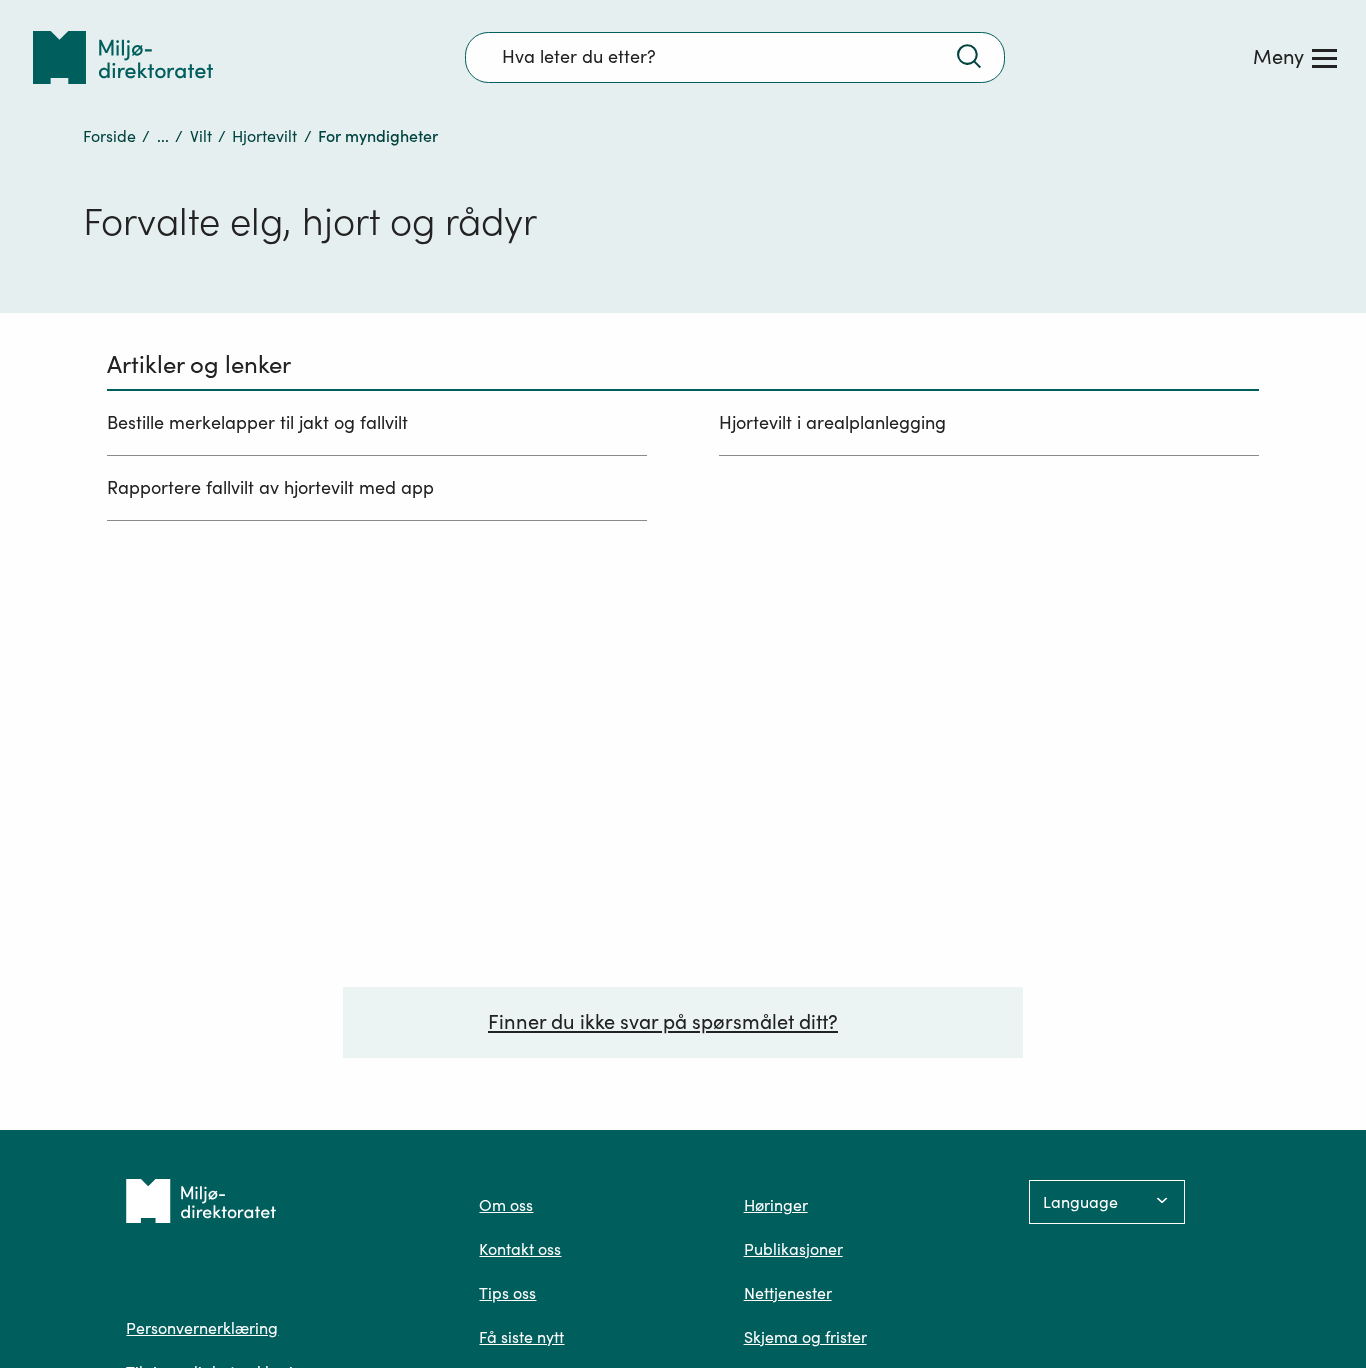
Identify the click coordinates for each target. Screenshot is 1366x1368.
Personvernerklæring (202, 1328)
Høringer (776, 1205)
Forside (109, 136)
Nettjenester (788, 1293)
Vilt (201, 136)
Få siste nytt (521, 1337)
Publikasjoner (793, 1249)
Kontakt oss (520, 1249)
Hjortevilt (264, 136)
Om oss (506, 1205)
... (163, 136)
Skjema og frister (805, 1337)
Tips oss (507, 1293)
